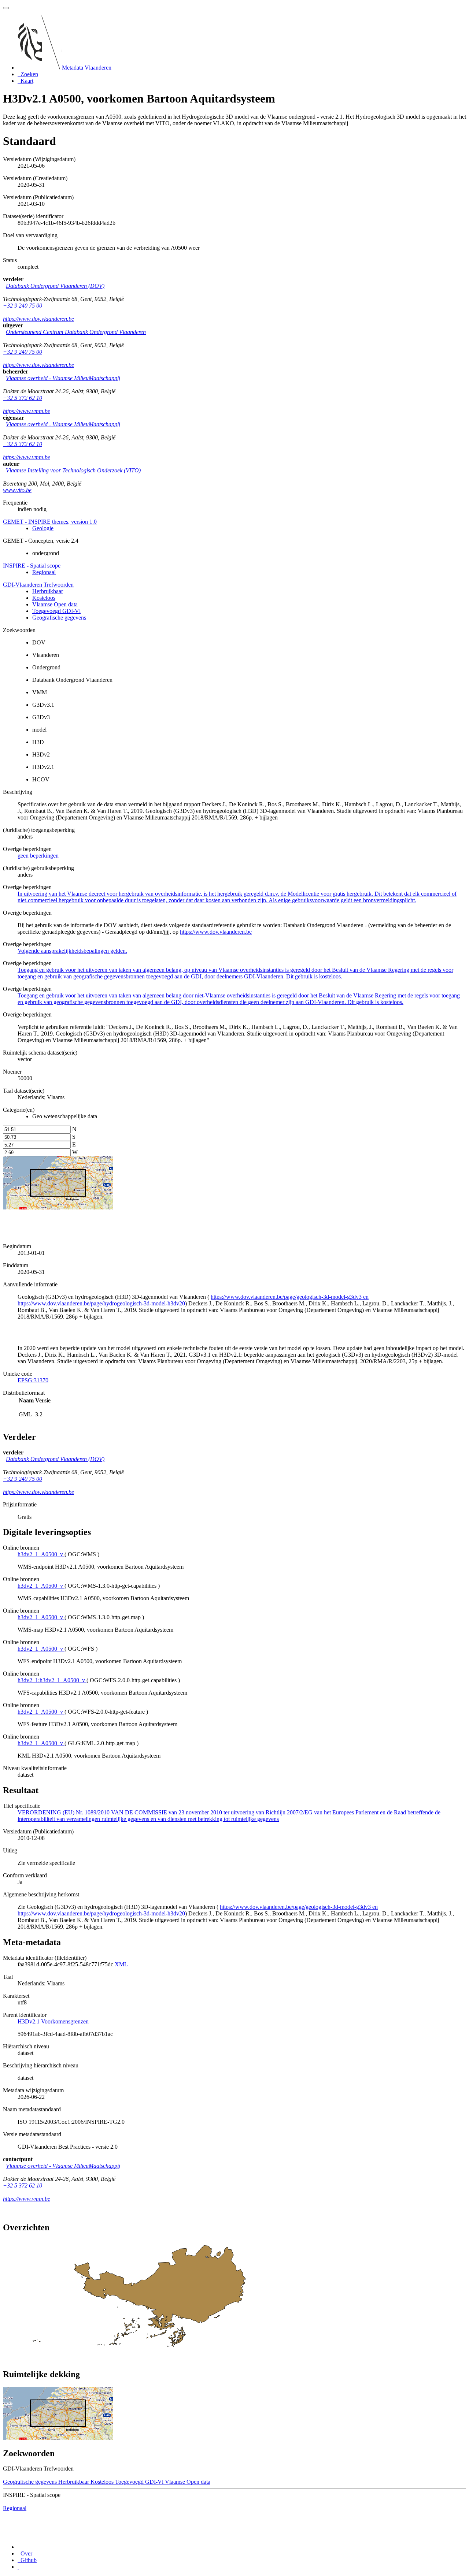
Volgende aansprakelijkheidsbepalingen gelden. (72, 951)
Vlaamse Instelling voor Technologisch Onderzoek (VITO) (73, 470)
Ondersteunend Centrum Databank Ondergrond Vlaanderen (76, 332)
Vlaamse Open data (55, 604)
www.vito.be (17, 490)
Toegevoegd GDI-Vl (56, 611)
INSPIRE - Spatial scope (32, 566)
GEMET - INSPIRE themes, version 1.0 (50, 522)
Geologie (43, 528)
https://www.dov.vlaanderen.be (38, 319)
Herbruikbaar (48, 591)
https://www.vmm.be (27, 411)
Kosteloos (44, 598)
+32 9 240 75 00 (23, 306)
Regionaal (44, 572)
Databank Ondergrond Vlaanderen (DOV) (55, 286)
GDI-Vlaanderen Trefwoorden (38, 585)
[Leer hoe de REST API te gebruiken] (18, 2567)
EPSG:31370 (33, 1380)
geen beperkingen (38, 856)
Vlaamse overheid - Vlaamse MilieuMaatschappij (63, 378)
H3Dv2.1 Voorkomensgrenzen (53, 2021)
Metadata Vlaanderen (87, 68)
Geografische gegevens (59, 618)
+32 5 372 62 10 (23, 398)
